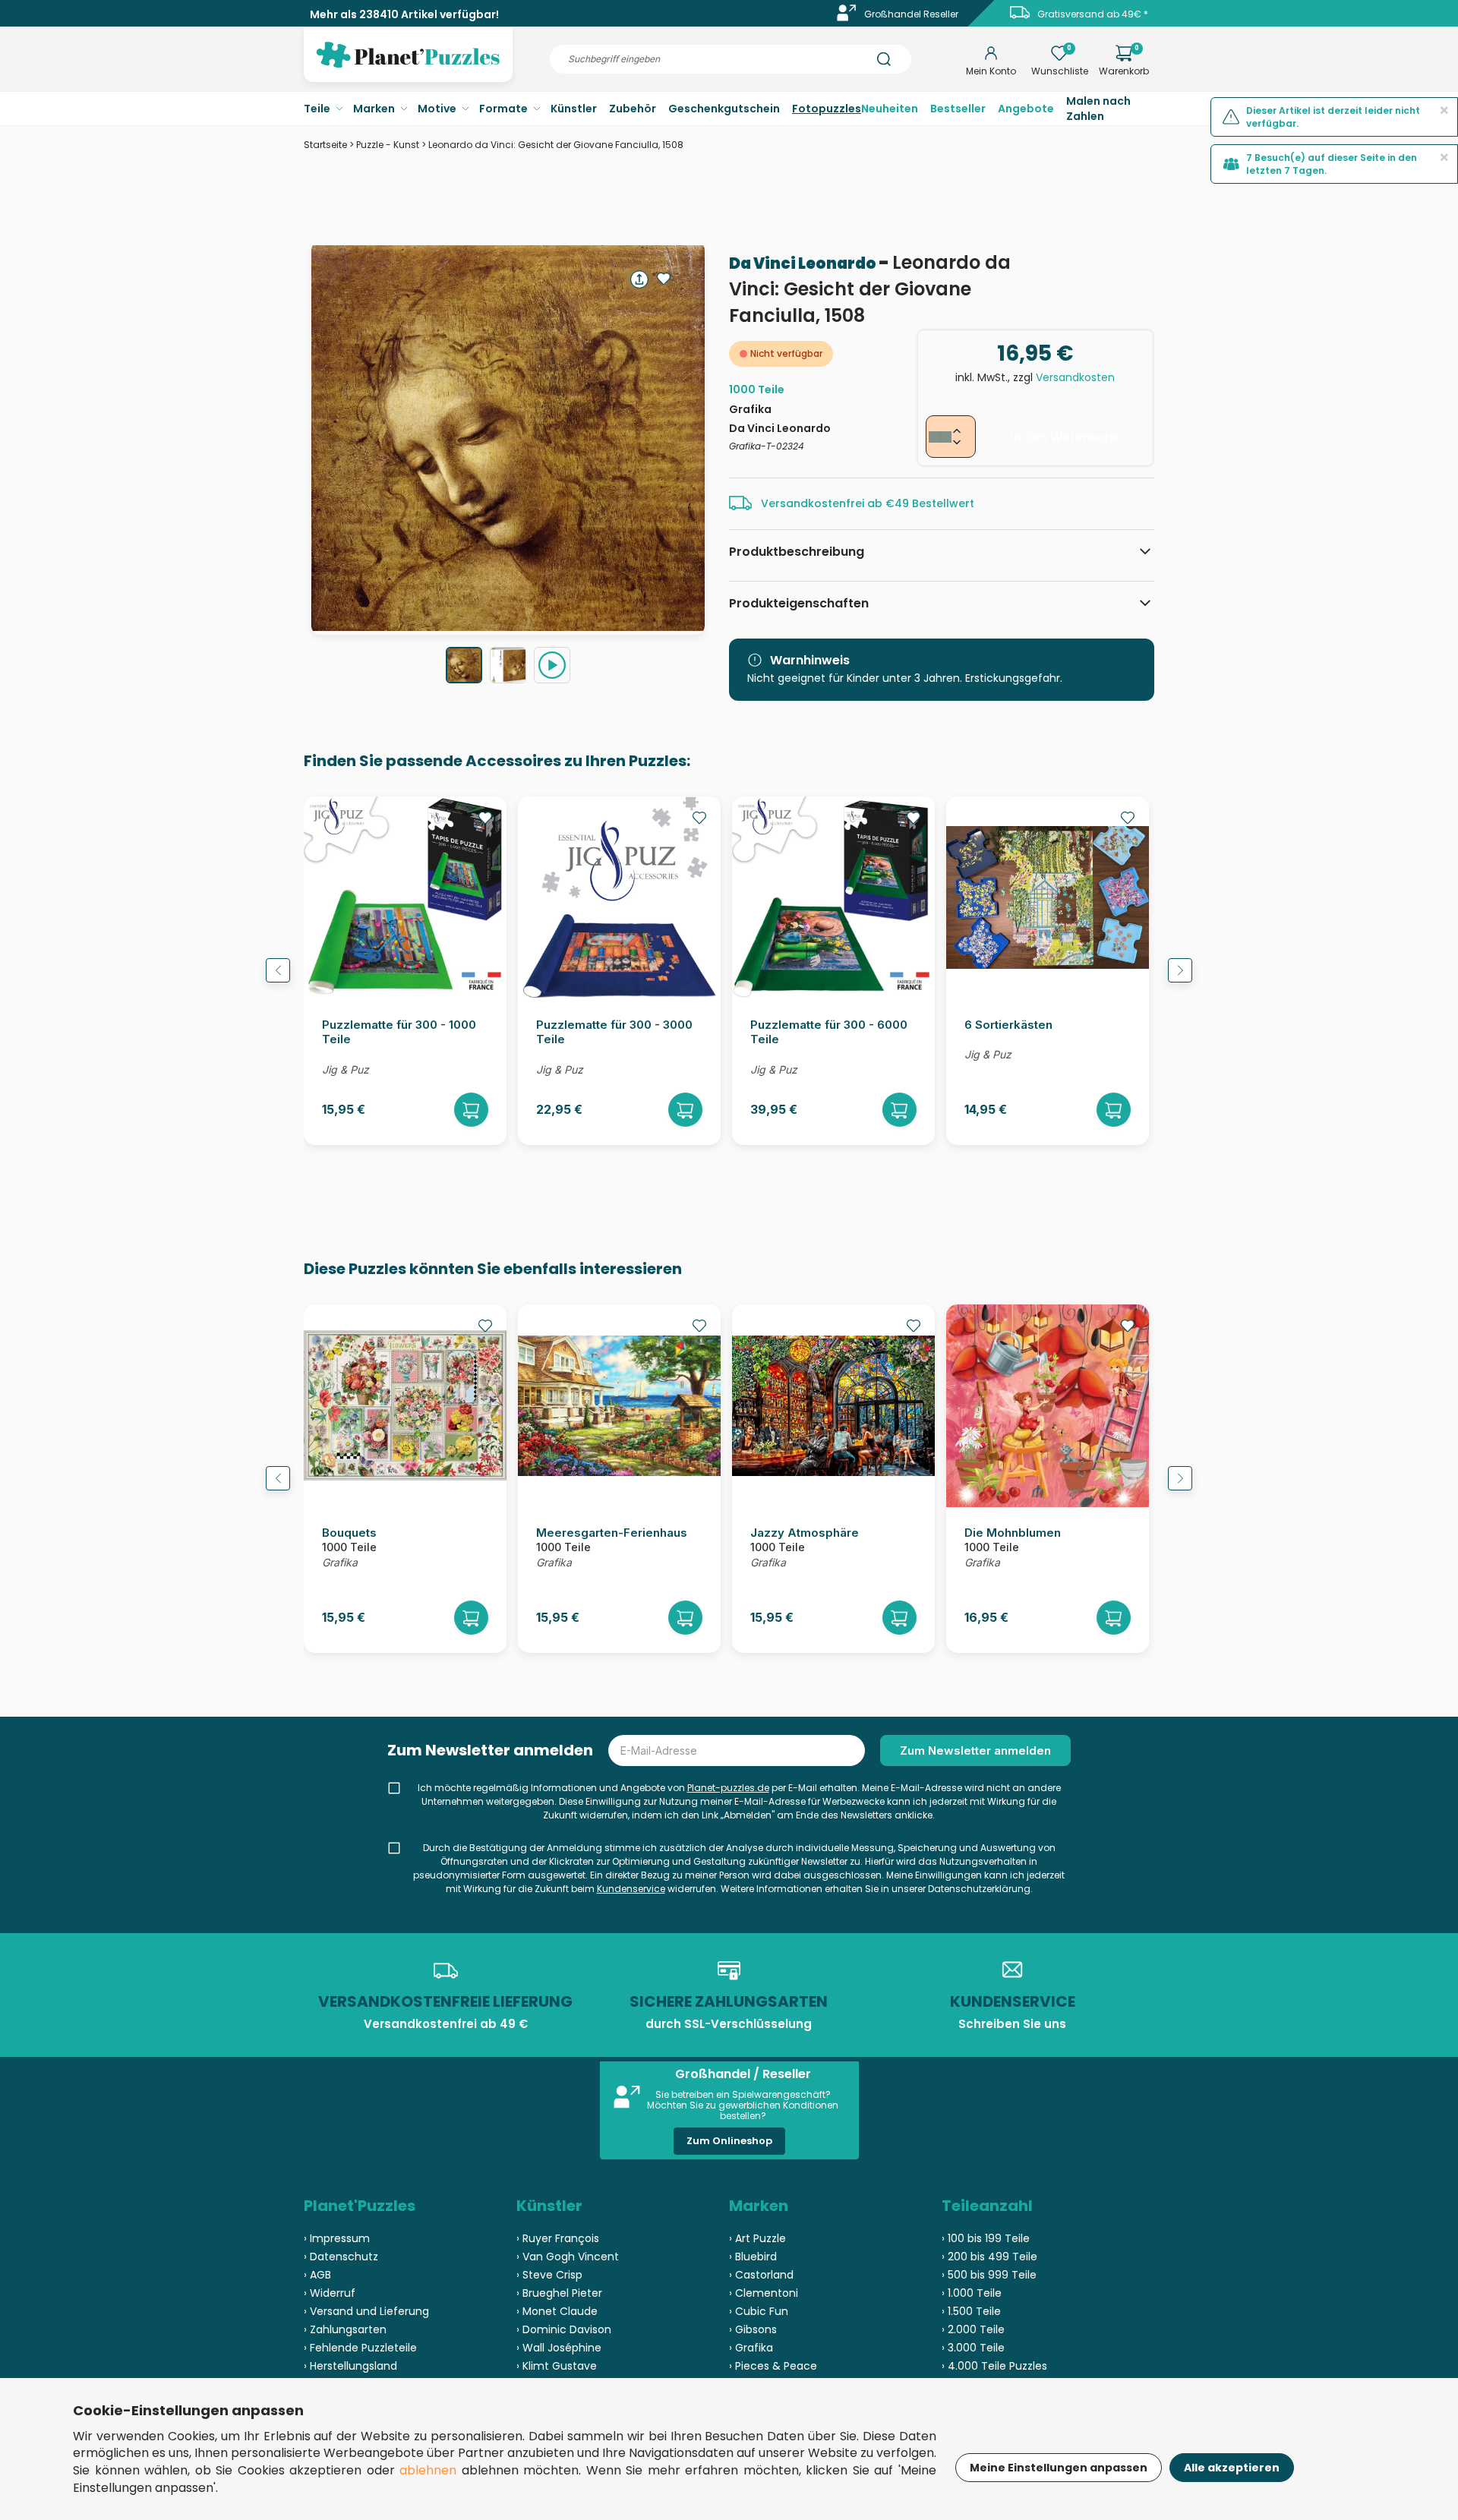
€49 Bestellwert (930, 503)
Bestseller (958, 109)
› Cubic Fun (759, 2311)
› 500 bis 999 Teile (989, 2275)
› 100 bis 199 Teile (986, 2238)
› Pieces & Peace (773, 2366)
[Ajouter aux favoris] (664, 279)
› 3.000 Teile (973, 2348)
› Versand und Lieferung (366, 2311)
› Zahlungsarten (345, 2329)
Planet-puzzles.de (728, 1788)
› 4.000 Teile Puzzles (994, 2366)
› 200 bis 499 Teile (989, 2257)
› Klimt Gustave (557, 2366)
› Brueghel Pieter (559, 2293)
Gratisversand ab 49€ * (1093, 14)
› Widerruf (330, 2293)
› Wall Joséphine (559, 2348)
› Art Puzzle (757, 2238)
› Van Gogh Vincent (568, 2257)
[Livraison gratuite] (1020, 18)
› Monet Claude (557, 2311)
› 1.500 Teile (971, 2311)
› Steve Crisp (549, 2275)
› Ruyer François (558, 2238)
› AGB (317, 2275)
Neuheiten (890, 109)
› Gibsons (753, 2329)
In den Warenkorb (1064, 437)
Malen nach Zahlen (1098, 109)
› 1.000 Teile (972, 2293)
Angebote (1026, 109)
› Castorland (761, 2275)
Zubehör (633, 109)
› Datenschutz (341, 2257)
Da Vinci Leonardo (804, 263)
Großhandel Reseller (911, 14)
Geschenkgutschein (724, 109)
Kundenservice (631, 1889)
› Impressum (337, 2238)
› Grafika (751, 2348)
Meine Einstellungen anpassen (1059, 2468)
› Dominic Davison (564, 2329)
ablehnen (428, 2470)
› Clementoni (764, 2293)
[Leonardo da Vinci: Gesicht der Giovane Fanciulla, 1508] (464, 665)
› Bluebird (753, 2257)
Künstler (574, 109)
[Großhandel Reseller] (847, 18)
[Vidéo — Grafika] (552, 665)
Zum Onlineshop (729, 2141)
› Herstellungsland (350, 2366)
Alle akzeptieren (1232, 2468)
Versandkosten (1075, 377)
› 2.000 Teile (973, 2329)
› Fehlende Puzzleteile (360, 2348)
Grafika (750, 409)
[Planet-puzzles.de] (408, 67)
